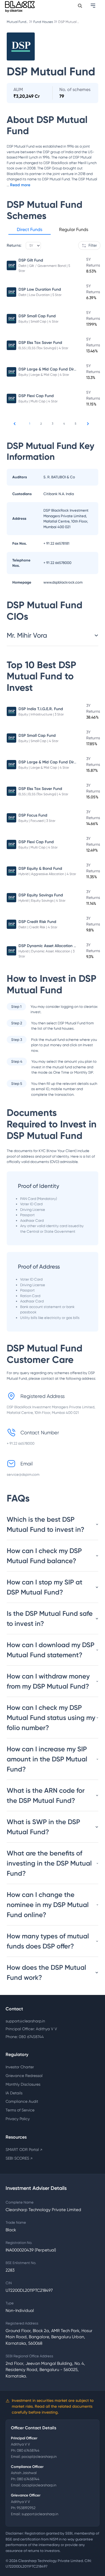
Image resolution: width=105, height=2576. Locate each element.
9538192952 (26, 2508)
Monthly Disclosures (23, 2084)
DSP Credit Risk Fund (37, 922)
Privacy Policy (18, 2119)
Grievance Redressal (24, 2076)
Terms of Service (20, 2110)
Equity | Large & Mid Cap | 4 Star (44, 375)
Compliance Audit (22, 2101)
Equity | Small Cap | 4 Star (39, 321)
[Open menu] (94, 6)
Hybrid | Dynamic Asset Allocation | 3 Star (46, 954)
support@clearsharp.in (25, 2021)
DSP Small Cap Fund (37, 316)
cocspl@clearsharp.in (39, 2485)
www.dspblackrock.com (63, 582)
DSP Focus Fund (33, 815)
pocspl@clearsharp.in (39, 2457)
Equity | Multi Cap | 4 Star (38, 401)
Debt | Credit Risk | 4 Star (38, 927)
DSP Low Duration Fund (40, 289)
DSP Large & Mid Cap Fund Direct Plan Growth (61, 369)
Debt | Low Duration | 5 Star (40, 295)
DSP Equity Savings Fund (41, 895)
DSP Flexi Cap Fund (36, 396)
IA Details (14, 2093)
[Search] (80, 6)
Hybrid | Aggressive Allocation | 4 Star (47, 874)
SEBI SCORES (19, 2158)
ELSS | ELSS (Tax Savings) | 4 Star (43, 348)
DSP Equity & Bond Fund (40, 869)
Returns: (14, 245)
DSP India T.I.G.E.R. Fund (41, 709)
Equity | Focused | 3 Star (37, 821)
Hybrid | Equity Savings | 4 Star (42, 901)
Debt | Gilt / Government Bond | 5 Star (44, 268)
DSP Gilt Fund (31, 260)
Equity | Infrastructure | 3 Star (41, 714)
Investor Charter (20, 2067)
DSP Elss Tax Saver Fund (40, 343)
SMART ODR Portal (24, 2150)
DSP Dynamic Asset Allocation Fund (51, 946)
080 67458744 (28, 2450)
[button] (30, 230)
